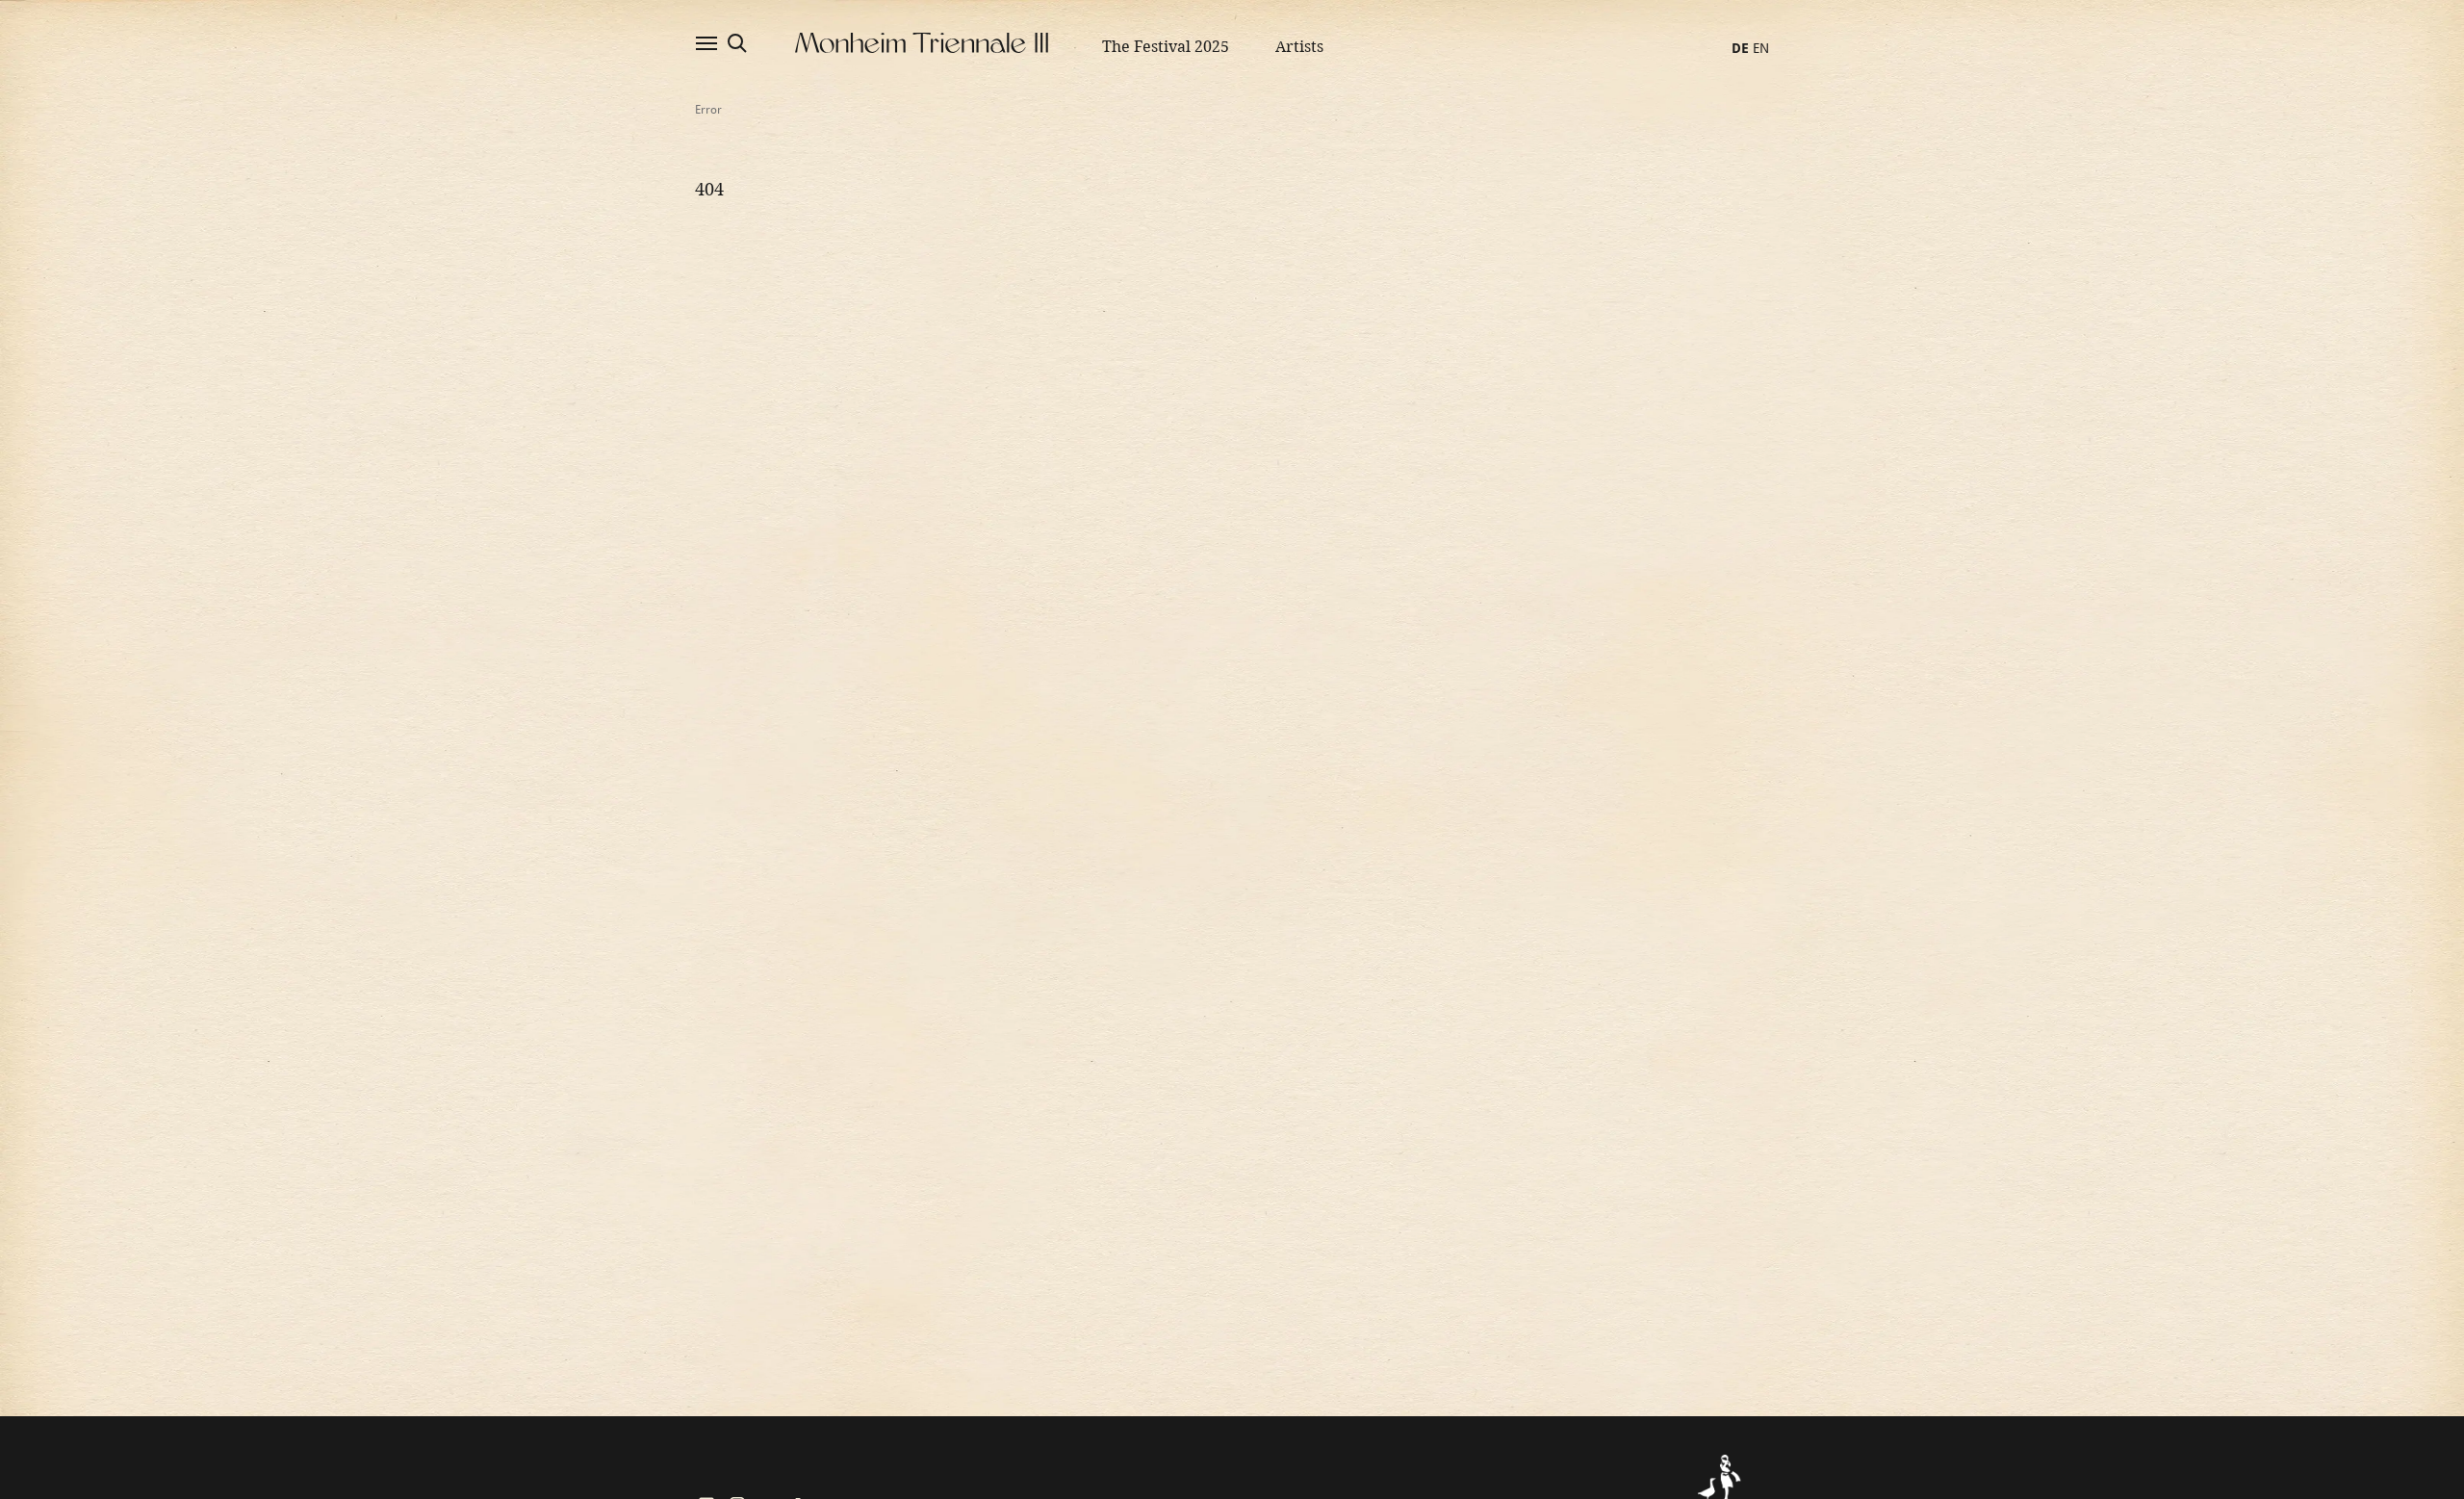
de (1740, 48)
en (1761, 48)
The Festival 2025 (1166, 47)
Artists (1299, 47)
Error (708, 110)
